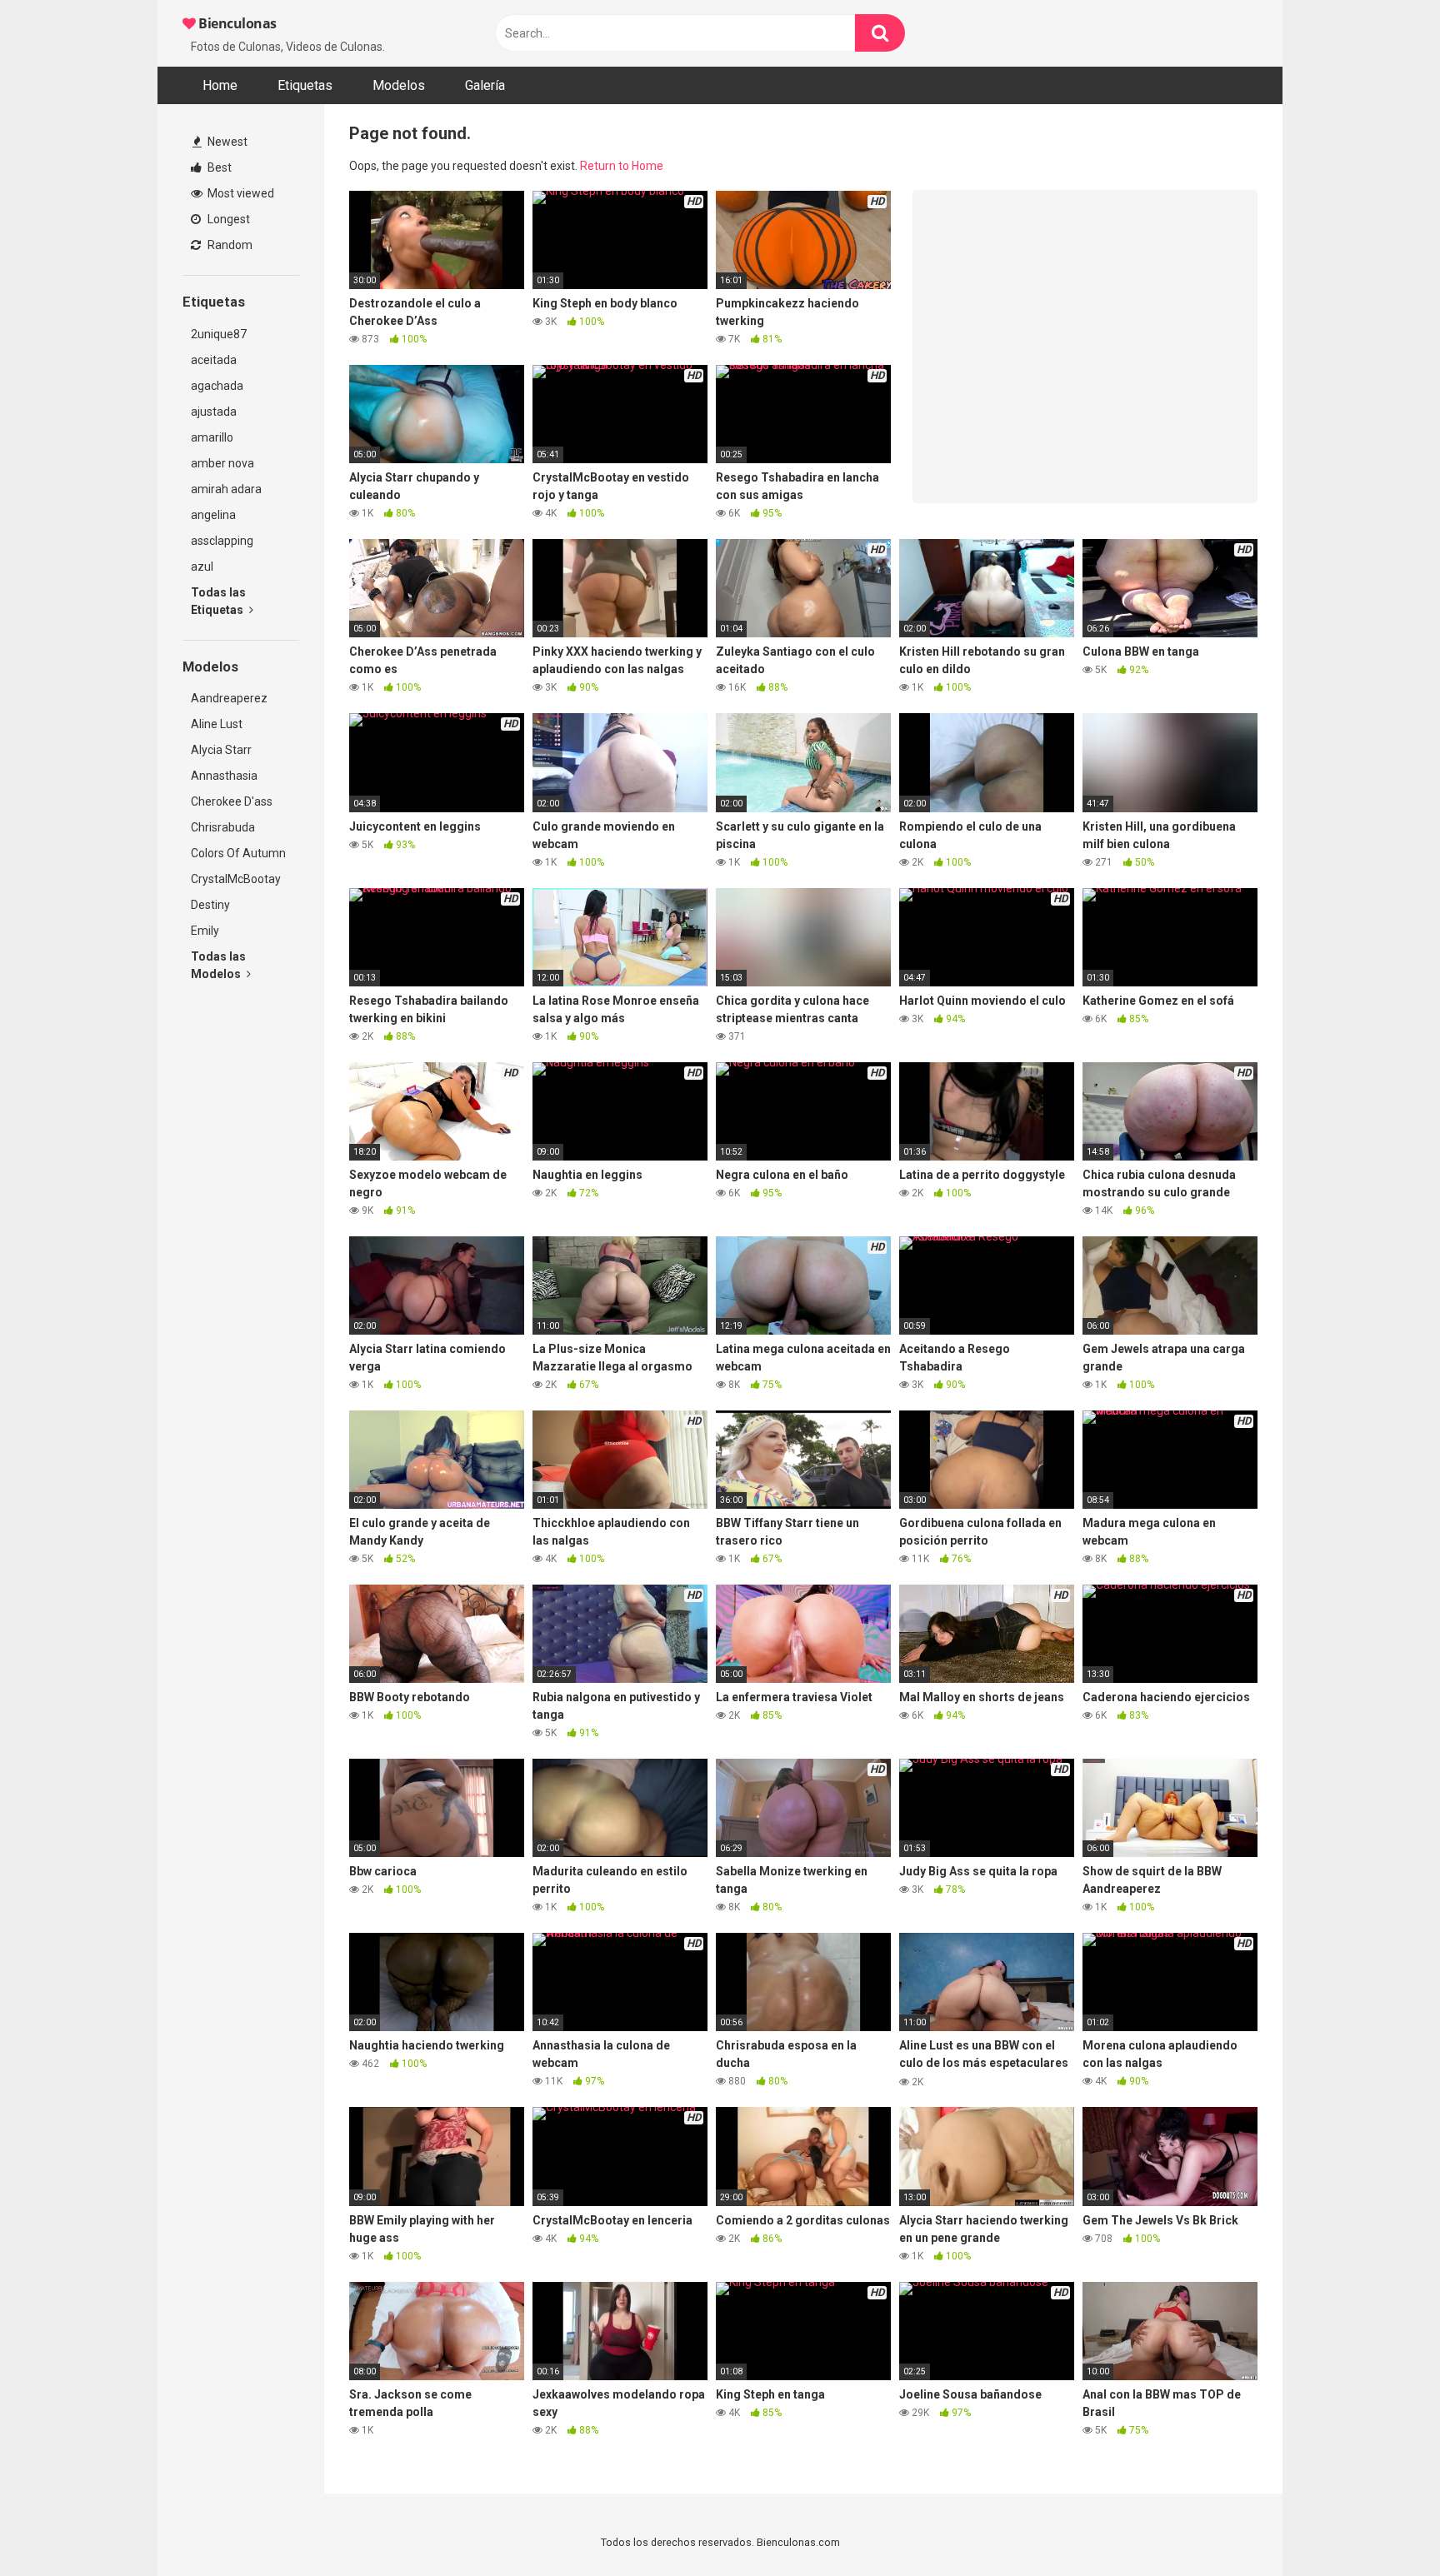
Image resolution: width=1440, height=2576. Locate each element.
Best (218, 167)
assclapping (222, 541)
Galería (485, 85)
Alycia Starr (221, 750)
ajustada (214, 412)
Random (229, 245)
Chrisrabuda (223, 827)
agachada (217, 386)
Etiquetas (305, 85)
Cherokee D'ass (232, 801)
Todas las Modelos (218, 965)
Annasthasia (224, 776)
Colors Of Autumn (238, 853)
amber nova (222, 463)
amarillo (212, 437)
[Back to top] (1384, 2526)
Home (220, 85)
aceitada (214, 360)
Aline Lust (217, 724)
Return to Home (622, 166)
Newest (226, 142)
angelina (213, 515)
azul (202, 567)
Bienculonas (236, 23)
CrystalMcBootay (236, 879)
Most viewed (240, 193)
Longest (227, 219)
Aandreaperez (229, 698)
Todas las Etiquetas (218, 601)
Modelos (399, 85)
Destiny (210, 905)
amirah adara (226, 489)
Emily (205, 931)
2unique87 (219, 334)
